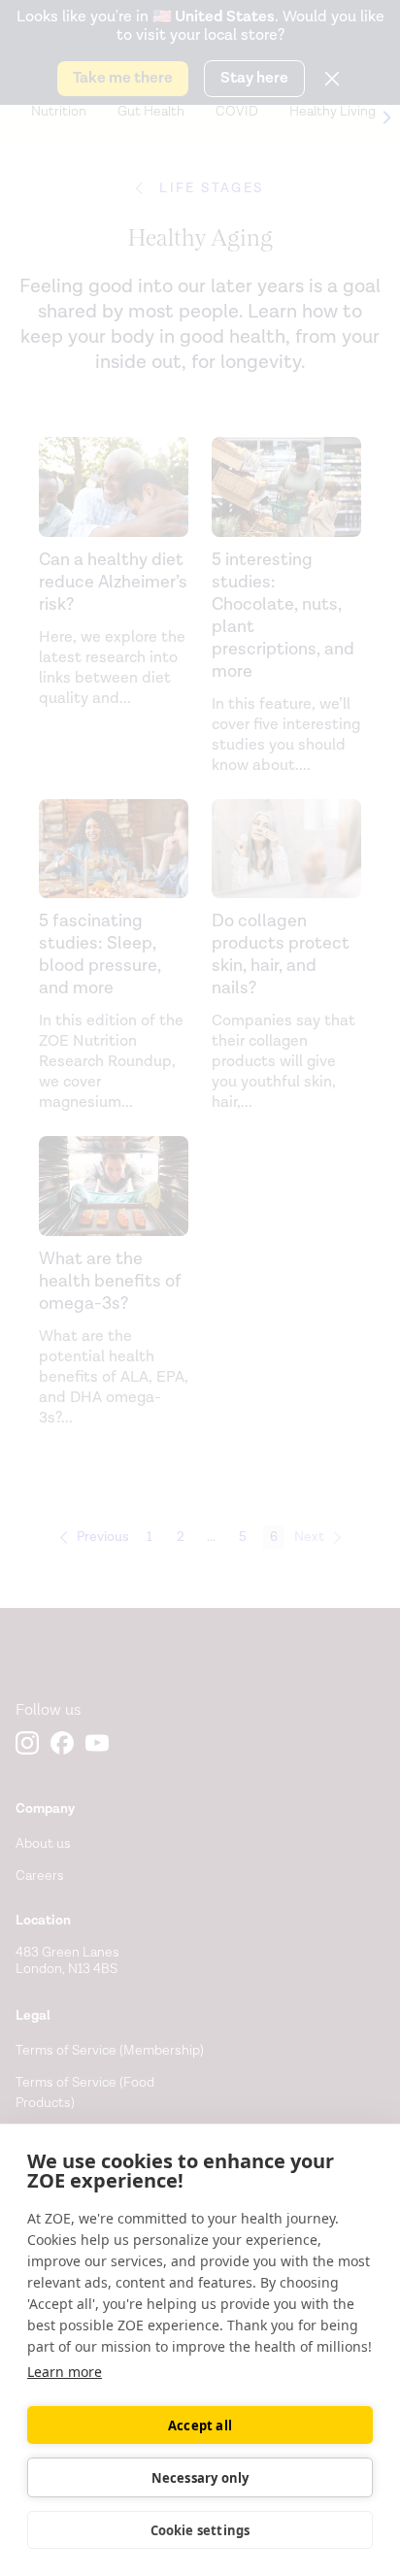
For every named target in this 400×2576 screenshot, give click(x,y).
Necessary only (200, 2478)
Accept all (200, 2425)
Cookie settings (200, 2530)
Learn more (65, 2372)
